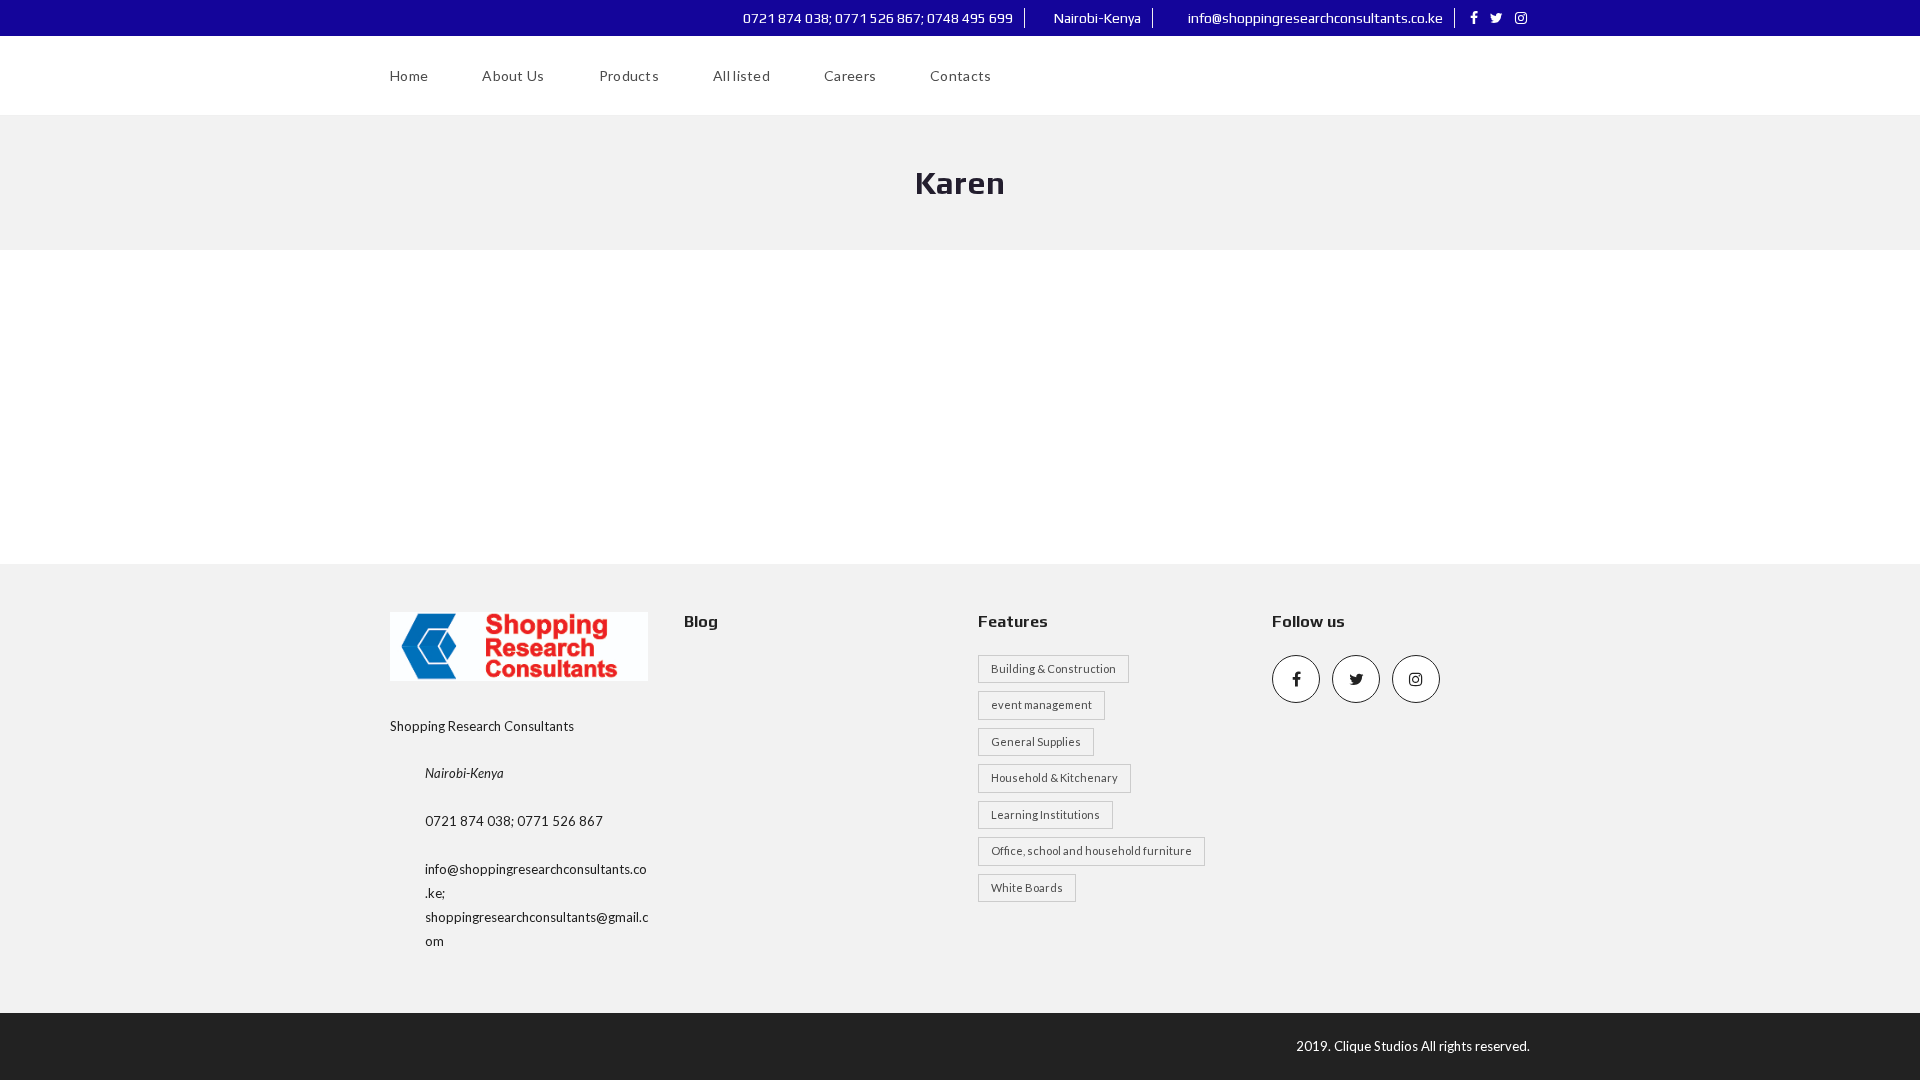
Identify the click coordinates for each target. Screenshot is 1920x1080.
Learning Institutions (1045, 814)
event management (1041, 704)
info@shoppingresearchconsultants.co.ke (1314, 18)
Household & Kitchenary (1054, 777)
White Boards (1027, 887)
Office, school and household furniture (1091, 850)
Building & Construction (1053, 668)
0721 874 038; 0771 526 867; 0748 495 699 (876, 18)
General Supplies (1036, 741)
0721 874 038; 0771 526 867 (514, 821)
